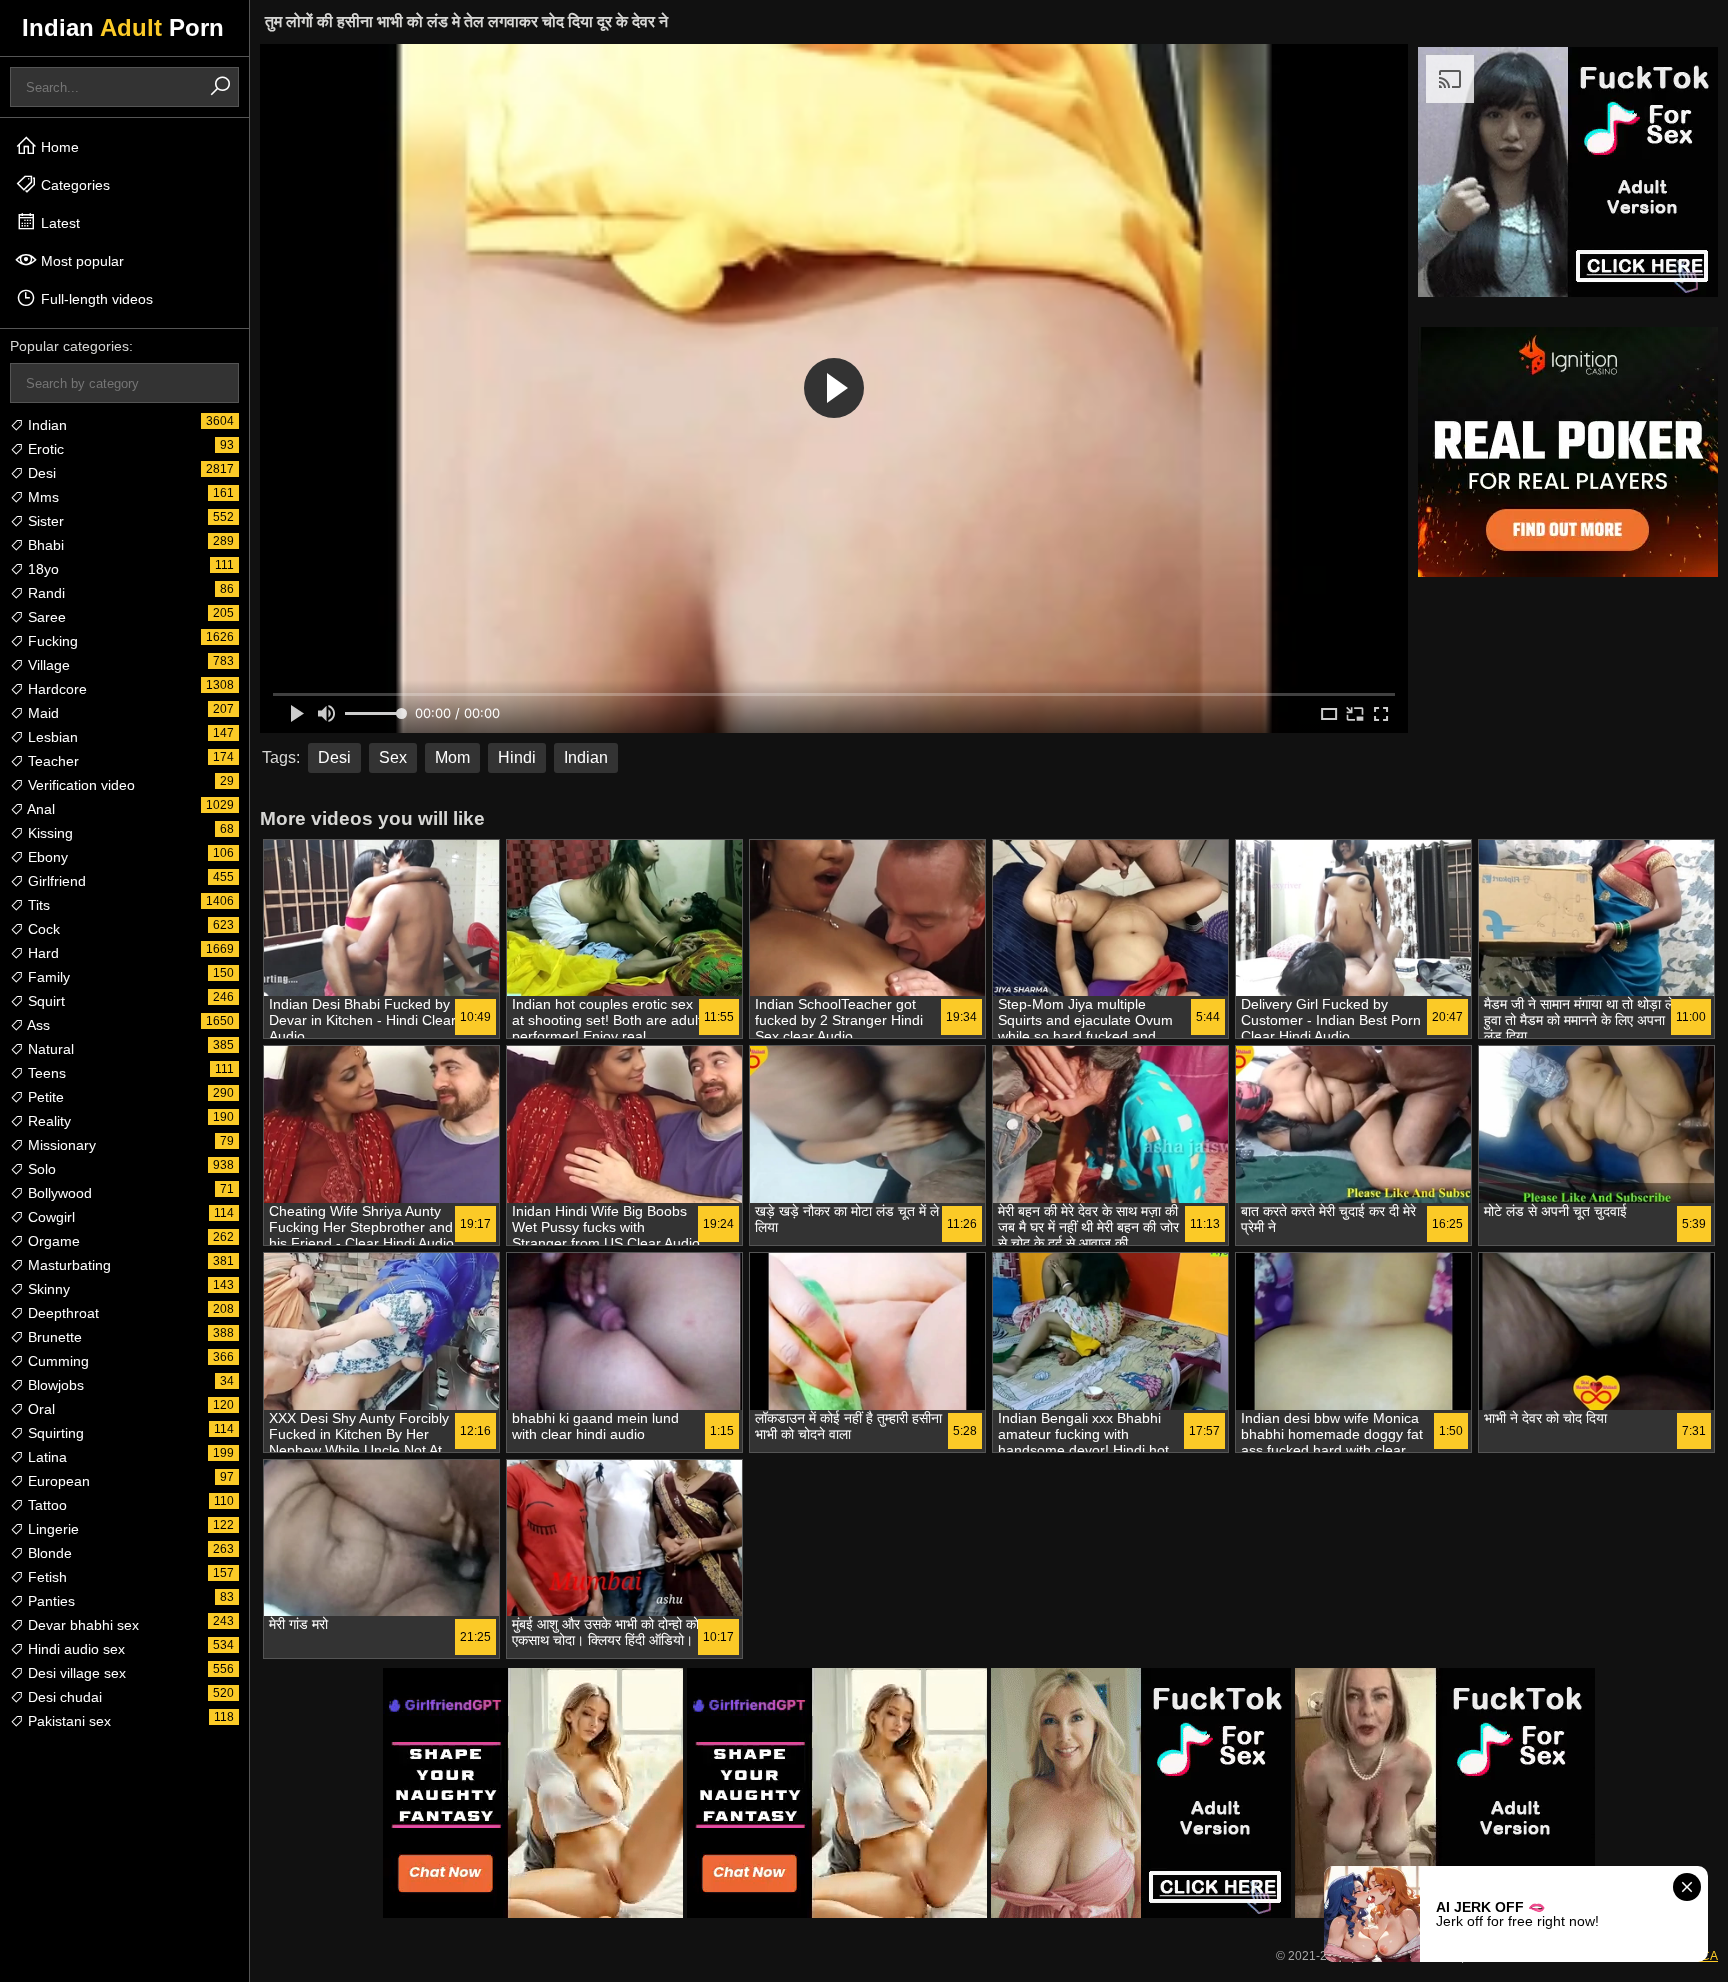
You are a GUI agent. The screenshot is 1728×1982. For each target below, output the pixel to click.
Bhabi (44, 545)
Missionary (60, 1145)
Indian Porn (123, 27)
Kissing (48, 833)
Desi (40, 473)
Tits (37, 905)
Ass (37, 1025)
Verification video (79, 785)
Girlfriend (55, 881)
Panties (49, 1601)
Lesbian (51, 737)
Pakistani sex (67, 1721)
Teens (45, 1073)
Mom (452, 757)
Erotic (44, 449)
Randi (44, 593)
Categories (73, 185)
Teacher (51, 761)
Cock (42, 929)
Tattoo (45, 1505)
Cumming (56, 1361)
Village (47, 665)
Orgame (52, 1241)
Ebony (46, 857)
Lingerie (51, 1529)
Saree (45, 617)
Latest (58, 223)
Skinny (47, 1289)
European (57, 1481)
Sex (393, 757)
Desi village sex (75, 1673)
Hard (41, 953)
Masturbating (67, 1265)
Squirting (54, 1433)
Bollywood (58, 1193)
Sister (44, 521)
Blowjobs (54, 1385)
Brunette (53, 1337)
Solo (40, 1169)
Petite (44, 1097)
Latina (45, 1457)
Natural (49, 1049)
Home (58, 147)
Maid (41, 713)
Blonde (48, 1553)
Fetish (45, 1577)
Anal (39, 809)
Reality (47, 1121)
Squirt (44, 1001)
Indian (45, 425)
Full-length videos (95, 299)
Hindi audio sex (74, 1649)
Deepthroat (61, 1313)
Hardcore (55, 689)
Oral (39, 1409)
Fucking (51, 641)
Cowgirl (49, 1217)
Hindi (517, 757)
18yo (41, 569)
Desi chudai (63, 1697)
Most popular (80, 261)
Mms (41, 497)
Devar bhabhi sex (81, 1625)
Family (47, 977)
